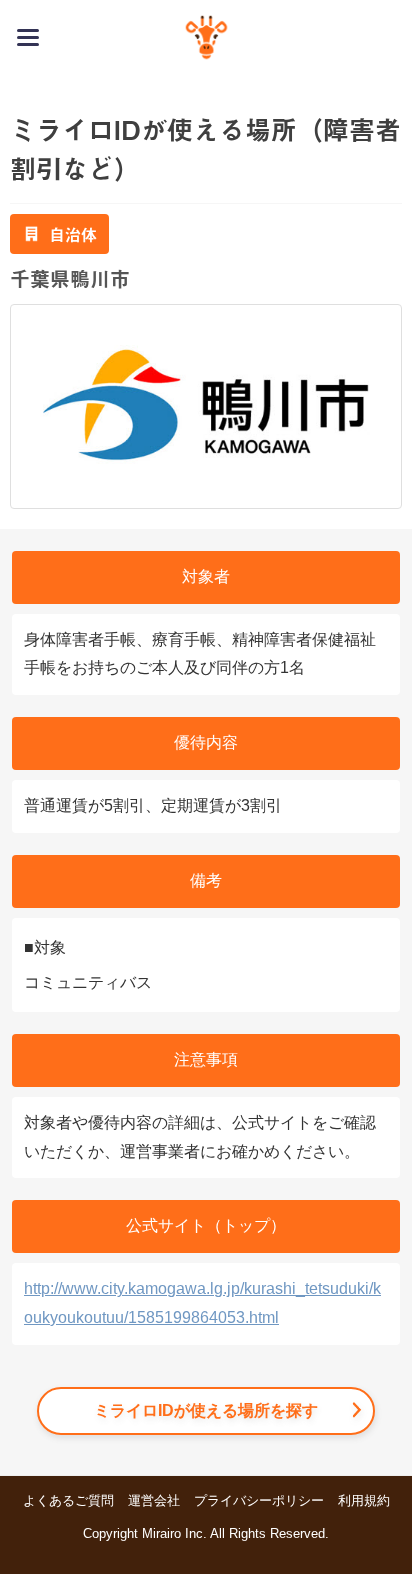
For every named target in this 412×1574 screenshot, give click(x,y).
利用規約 (364, 1500)
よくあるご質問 (68, 1500)
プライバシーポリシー (259, 1500)
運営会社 (154, 1500)
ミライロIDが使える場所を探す (206, 1410)
